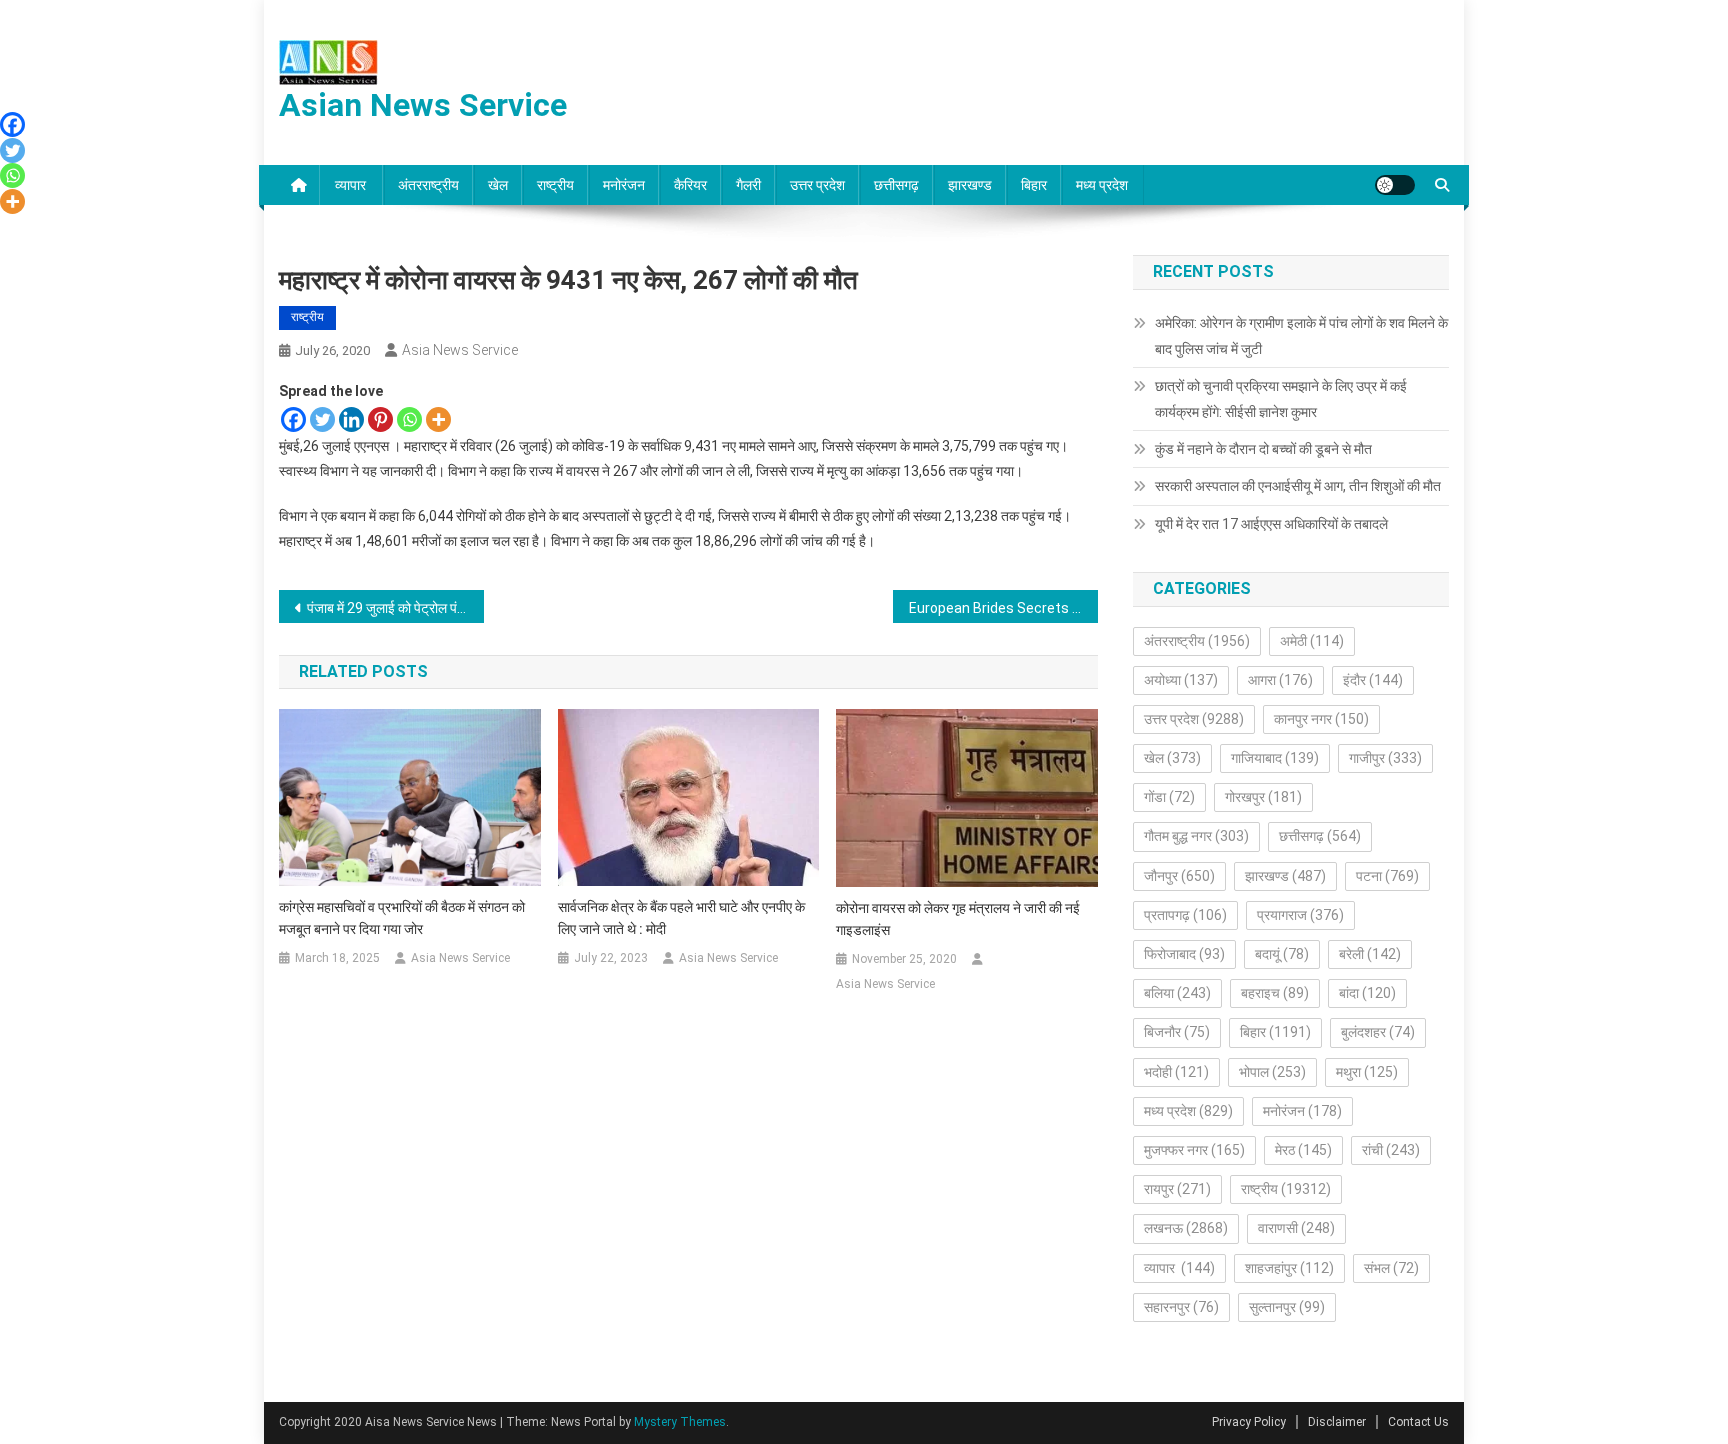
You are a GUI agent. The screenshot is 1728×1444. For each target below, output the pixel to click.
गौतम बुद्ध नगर (1196, 836)
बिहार (1034, 185)
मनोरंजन (624, 185)
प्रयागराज (1300, 915)
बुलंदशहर (1378, 1032)
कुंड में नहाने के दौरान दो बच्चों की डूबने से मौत (1263, 449)
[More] (438, 419)
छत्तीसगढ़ (896, 185)
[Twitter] (322, 419)
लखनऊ (1186, 1228)
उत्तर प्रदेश (817, 185)
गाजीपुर (1385, 758)
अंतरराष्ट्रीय (428, 185)
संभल (1391, 1268)
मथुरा (1367, 1072)
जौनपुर (1179, 876)
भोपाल (1272, 1072)
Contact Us (1418, 1422)
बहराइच (1275, 993)
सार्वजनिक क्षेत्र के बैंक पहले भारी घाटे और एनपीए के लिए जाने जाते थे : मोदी (681, 918)
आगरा (1280, 680)
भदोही (1176, 1072)
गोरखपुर (1263, 797)
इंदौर (1373, 680)
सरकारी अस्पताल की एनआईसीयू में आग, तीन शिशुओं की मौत (1298, 486)
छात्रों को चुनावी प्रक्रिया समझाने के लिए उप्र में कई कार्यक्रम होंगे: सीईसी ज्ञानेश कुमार (1281, 399)
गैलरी (748, 185)
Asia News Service (460, 350)
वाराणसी (1296, 1228)
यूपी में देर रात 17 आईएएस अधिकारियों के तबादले (1271, 524)
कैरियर (690, 185)
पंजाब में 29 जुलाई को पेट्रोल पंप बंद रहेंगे (395, 608)
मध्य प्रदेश (1102, 185)
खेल (498, 185)
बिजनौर (1177, 1032)
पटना (1387, 876)
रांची (1391, 1150)
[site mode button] (1395, 185)
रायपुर (1177, 1189)
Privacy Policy (1249, 1422)
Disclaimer (1337, 1422)
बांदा (1367, 993)
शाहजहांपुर (1289, 1268)
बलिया (1177, 993)
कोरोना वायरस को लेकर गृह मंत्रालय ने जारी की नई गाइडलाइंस (958, 919)
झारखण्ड (970, 185)
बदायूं (1282, 954)
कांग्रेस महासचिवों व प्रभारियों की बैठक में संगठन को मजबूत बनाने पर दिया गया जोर (402, 918)
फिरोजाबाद (1184, 954)
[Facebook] (293, 419)
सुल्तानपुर (1287, 1307)
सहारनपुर (1181, 1307)
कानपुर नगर (1321, 719)
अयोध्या (1181, 680)
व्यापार (352, 185)
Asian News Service (423, 105)
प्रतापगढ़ (1185, 915)
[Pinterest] (380, 419)
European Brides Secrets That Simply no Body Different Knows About (1003, 608)
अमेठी (1312, 641)
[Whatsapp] (409, 419)
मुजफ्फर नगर (1194, 1150)
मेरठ (1303, 1150)
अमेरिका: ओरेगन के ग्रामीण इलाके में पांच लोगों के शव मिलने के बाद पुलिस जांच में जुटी (1301, 336)
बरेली (1370, 954)
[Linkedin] (351, 419)
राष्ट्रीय (555, 185)
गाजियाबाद (1275, 758)
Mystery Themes (680, 1422)
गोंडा (1169, 797)
